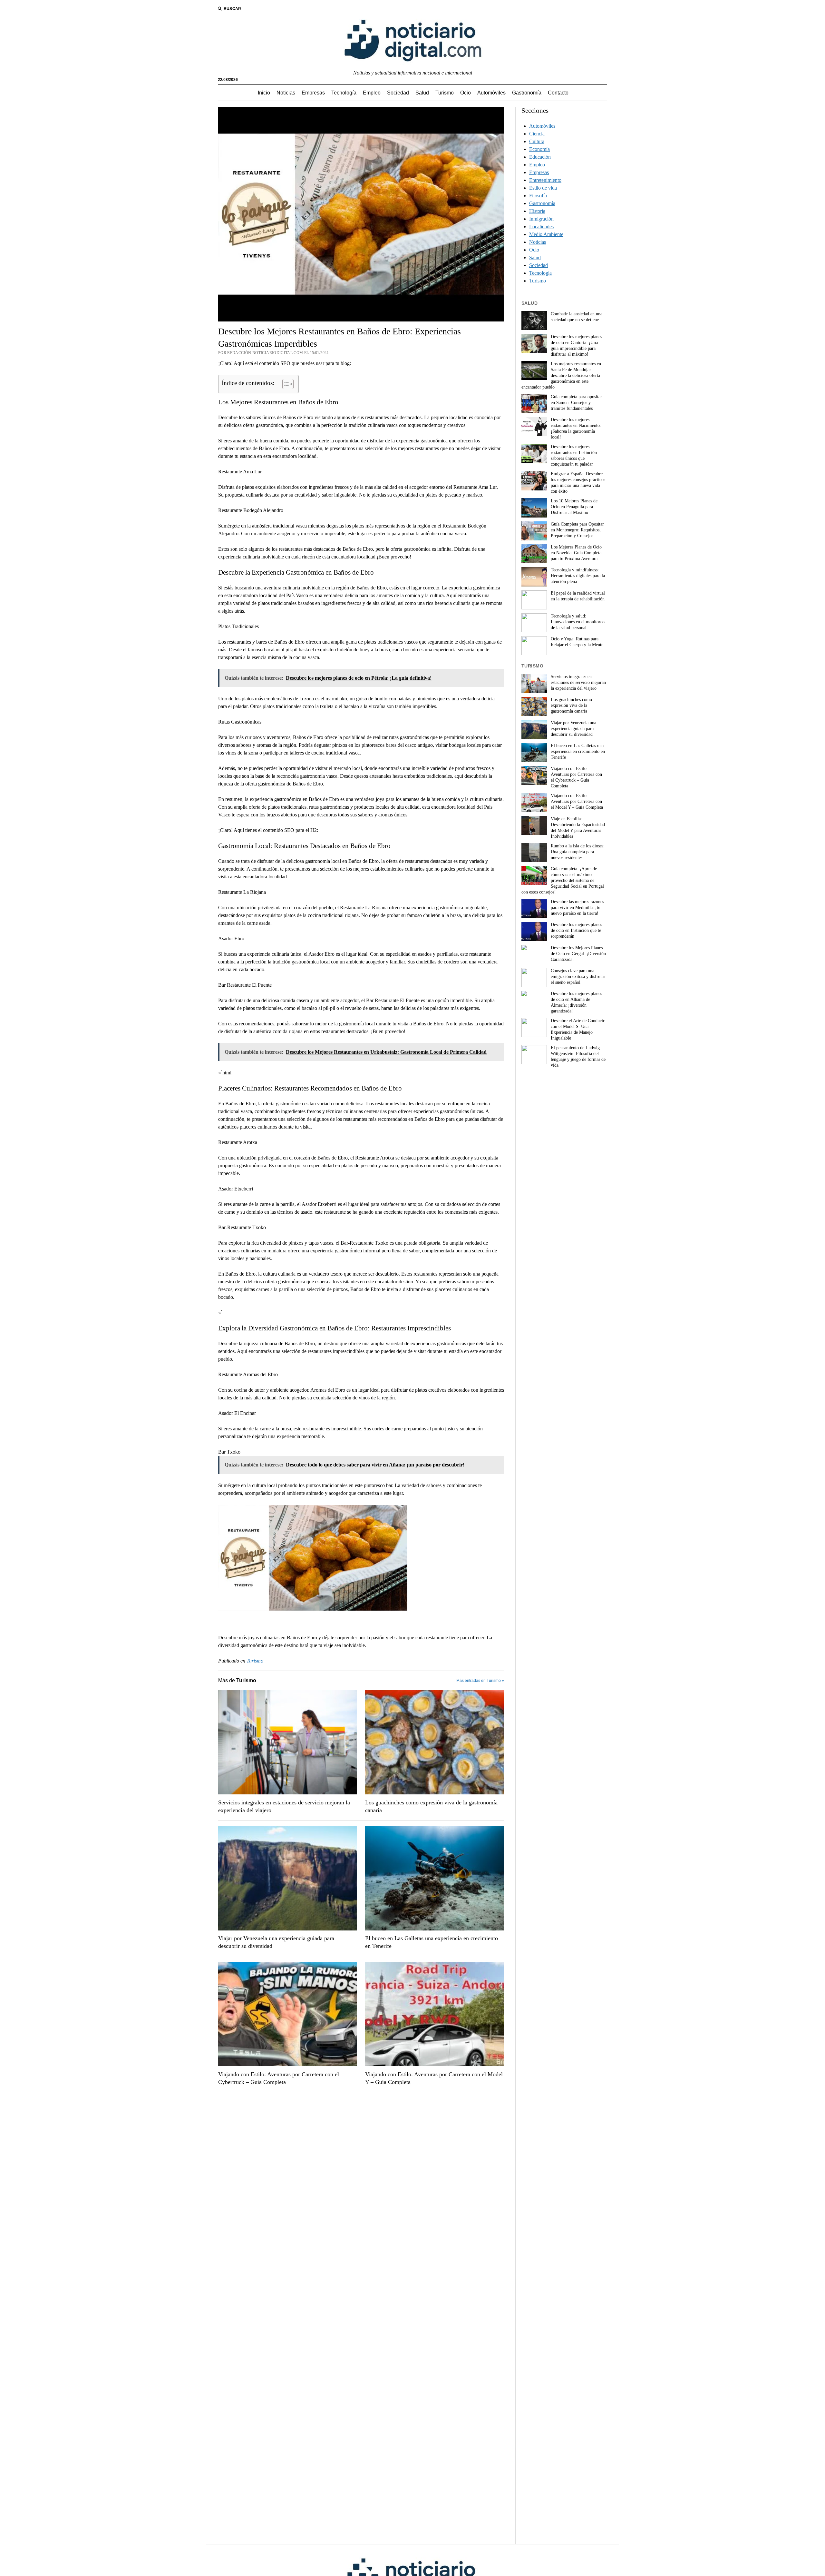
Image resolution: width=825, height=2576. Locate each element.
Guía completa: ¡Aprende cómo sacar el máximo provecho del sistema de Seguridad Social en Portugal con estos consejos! (563, 880)
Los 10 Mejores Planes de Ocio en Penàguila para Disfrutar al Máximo (574, 507)
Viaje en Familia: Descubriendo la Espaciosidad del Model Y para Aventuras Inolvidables (578, 828)
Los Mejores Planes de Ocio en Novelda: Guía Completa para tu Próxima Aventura (576, 553)
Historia (537, 211)
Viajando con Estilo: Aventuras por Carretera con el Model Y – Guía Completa (434, 2078)
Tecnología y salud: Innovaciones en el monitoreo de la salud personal (578, 622)
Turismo (445, 93)
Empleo (372, 93)
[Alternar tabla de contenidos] (285, 384)
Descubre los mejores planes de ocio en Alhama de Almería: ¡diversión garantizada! (576, 1002)
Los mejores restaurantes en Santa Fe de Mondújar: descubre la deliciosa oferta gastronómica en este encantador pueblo (561, 375)
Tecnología (344, 93)
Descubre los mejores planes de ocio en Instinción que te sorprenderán (576, 930)
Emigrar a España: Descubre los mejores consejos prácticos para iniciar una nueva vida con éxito (578, 483)
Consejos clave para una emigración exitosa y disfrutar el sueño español (578, 977)
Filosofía (538, 196)
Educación (540, 157)
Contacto (558, 93)
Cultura (537, 141)
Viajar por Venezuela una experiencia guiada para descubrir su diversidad (276, 1942)
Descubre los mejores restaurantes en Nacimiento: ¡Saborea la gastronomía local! (576, 428)
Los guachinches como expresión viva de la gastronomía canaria (431, 1806)
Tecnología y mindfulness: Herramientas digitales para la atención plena (578, 576)
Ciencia (537, 134)
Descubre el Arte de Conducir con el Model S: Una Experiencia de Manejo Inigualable (578, 1029)
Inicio (264, 93)
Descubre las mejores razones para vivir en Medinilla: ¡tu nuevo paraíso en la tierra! (577, 908)
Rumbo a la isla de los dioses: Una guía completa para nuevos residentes (578, 852)
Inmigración (541, 219)
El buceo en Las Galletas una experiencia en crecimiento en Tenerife (432, 1942)
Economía (539, 149)
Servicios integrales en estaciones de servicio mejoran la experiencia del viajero (284, 1806)
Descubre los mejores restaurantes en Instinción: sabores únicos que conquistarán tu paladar (574, 455)
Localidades (541, 227)
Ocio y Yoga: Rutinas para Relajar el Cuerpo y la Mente (577, 642)
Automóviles (491, 93)
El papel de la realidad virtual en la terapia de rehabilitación (578, 596)
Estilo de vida (543, 188)
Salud (422, 93)
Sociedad (398, 93)
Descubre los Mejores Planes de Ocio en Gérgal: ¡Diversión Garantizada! (578, 954)
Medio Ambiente (546, 234)
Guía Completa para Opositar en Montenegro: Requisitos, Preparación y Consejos (577, 530)
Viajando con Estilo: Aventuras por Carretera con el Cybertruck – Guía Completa (279, 2078)
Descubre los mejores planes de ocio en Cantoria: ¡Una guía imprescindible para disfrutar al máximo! (576, 345)
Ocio (466, 93)
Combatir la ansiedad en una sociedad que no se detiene (577, 317)
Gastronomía (527, 93)
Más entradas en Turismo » (480, 1681)
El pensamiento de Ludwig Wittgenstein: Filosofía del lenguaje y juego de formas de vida (578, 1056)
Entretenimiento (545, 180)
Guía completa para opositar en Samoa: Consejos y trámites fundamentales (576, 403)
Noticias (286, 93)
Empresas (313, 93)
